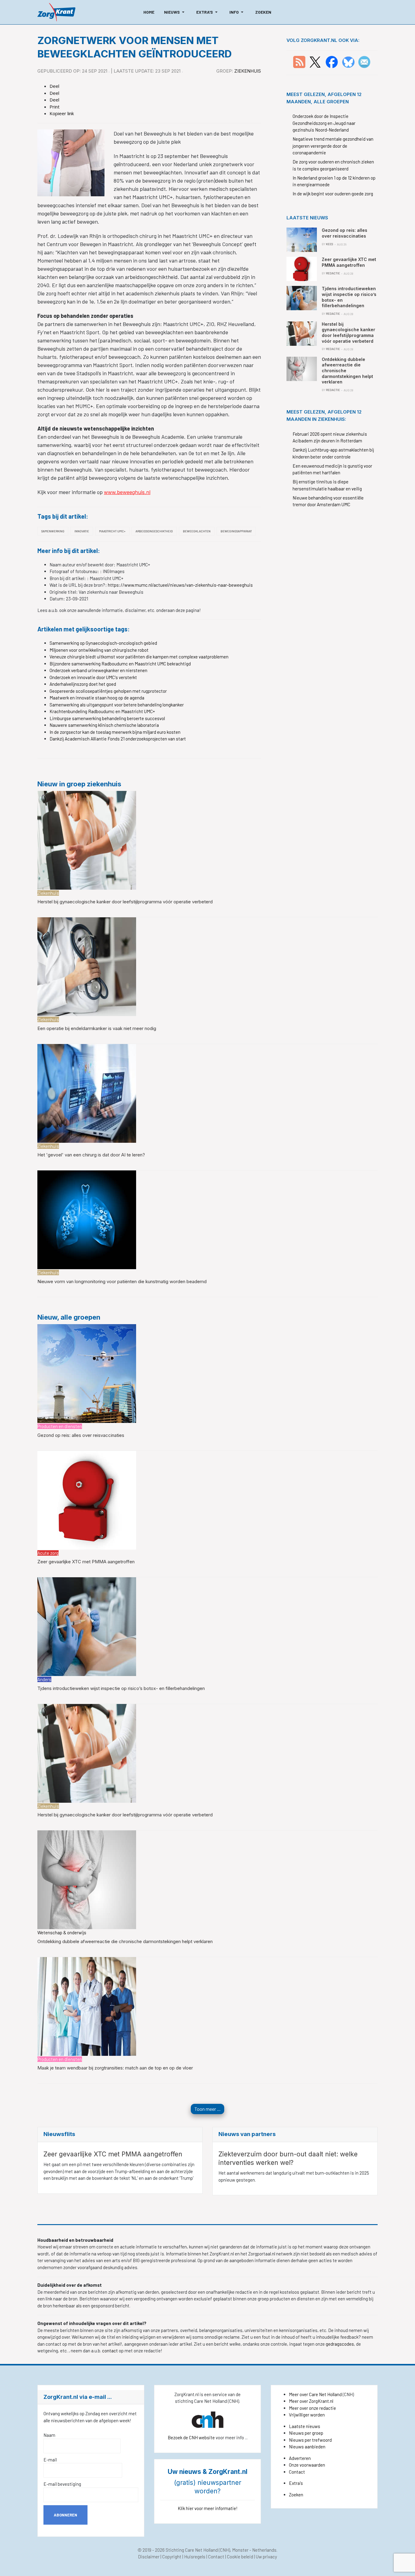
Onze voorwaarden (307, 2465)
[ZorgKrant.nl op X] (315, 61)
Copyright (172, 2557)
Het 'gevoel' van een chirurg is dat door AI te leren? (91, 1155)
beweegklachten (197, 531)
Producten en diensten (60, 1426)
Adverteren (300, 2458)
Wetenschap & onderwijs (62, 1932)
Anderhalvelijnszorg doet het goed (83, 684)
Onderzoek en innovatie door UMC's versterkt (93, 677)
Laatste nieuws (305, 2426)
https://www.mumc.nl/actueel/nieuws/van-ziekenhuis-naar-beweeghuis (180, 585)
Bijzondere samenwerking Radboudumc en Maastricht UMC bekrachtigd (120, 664)
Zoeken (296, 2495)
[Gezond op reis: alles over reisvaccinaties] (87, 1373)
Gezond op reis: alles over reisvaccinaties (81, 1435)
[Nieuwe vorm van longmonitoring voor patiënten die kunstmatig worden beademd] (87, 1219)
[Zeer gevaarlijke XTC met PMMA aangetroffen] (87, 1499)
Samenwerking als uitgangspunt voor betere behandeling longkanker (117, 705)
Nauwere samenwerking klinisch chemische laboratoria (104, 725)
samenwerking (53, 531)
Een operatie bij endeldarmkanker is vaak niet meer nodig (97, 1028)
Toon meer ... (207, 2109)
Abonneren (65, 2515)
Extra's (296, 2483)
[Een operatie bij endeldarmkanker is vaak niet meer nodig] (87, 966)
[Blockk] (56, 12)
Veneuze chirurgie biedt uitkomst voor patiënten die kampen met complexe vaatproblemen (139, 657)
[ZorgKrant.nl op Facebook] (332, 61)
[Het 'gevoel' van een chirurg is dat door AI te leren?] (87, 1093)
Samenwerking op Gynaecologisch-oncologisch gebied (103, 643)
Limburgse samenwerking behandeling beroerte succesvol (107, 718)
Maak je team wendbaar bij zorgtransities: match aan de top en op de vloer (115, 2068)
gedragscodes (340, 2344)
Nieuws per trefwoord (310, 2440)
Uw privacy (266, 2557)
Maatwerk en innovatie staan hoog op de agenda (97, 698)
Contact (297, 2472)
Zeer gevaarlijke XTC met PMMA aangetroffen (86, 1562)
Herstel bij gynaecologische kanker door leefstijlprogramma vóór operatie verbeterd (125, 902)
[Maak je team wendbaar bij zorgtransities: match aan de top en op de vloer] (87, 2006)
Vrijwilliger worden (307, 2415)
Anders (44, 1679)
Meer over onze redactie (312, 2408)
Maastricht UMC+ (112, 531)
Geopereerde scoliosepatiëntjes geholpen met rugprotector (108, 691)
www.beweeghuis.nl (127, 492)
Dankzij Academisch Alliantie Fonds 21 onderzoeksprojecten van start (118, 739)
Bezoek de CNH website (191, 2437)
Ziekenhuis (248, 71)
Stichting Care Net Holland (192, 2550)
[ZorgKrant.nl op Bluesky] (350, 61)
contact (110, 2351)
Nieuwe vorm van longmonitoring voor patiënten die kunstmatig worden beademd (122, 1281)
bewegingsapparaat (236, 531)
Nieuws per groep (306, 2433)
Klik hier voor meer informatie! (208, 2508)
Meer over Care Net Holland (315, 2394)
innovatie (82, 531)
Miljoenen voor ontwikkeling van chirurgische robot (99, 650)
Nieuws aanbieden (307, 2447)
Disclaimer (149, 2557)
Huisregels (195, 2557)
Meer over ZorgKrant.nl (311, 2401)
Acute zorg (48, 1553)
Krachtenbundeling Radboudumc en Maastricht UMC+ (102, 711)
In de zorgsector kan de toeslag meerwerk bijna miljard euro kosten (115, 732)
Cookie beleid (240, 2557)
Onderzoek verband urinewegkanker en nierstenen (98, 670)
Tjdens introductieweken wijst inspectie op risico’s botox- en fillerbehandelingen (121, 1688)
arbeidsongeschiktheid (154, 531)
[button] (175, 12)
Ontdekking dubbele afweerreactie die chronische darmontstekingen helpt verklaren (125, 1941)
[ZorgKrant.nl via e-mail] (364, 61)
